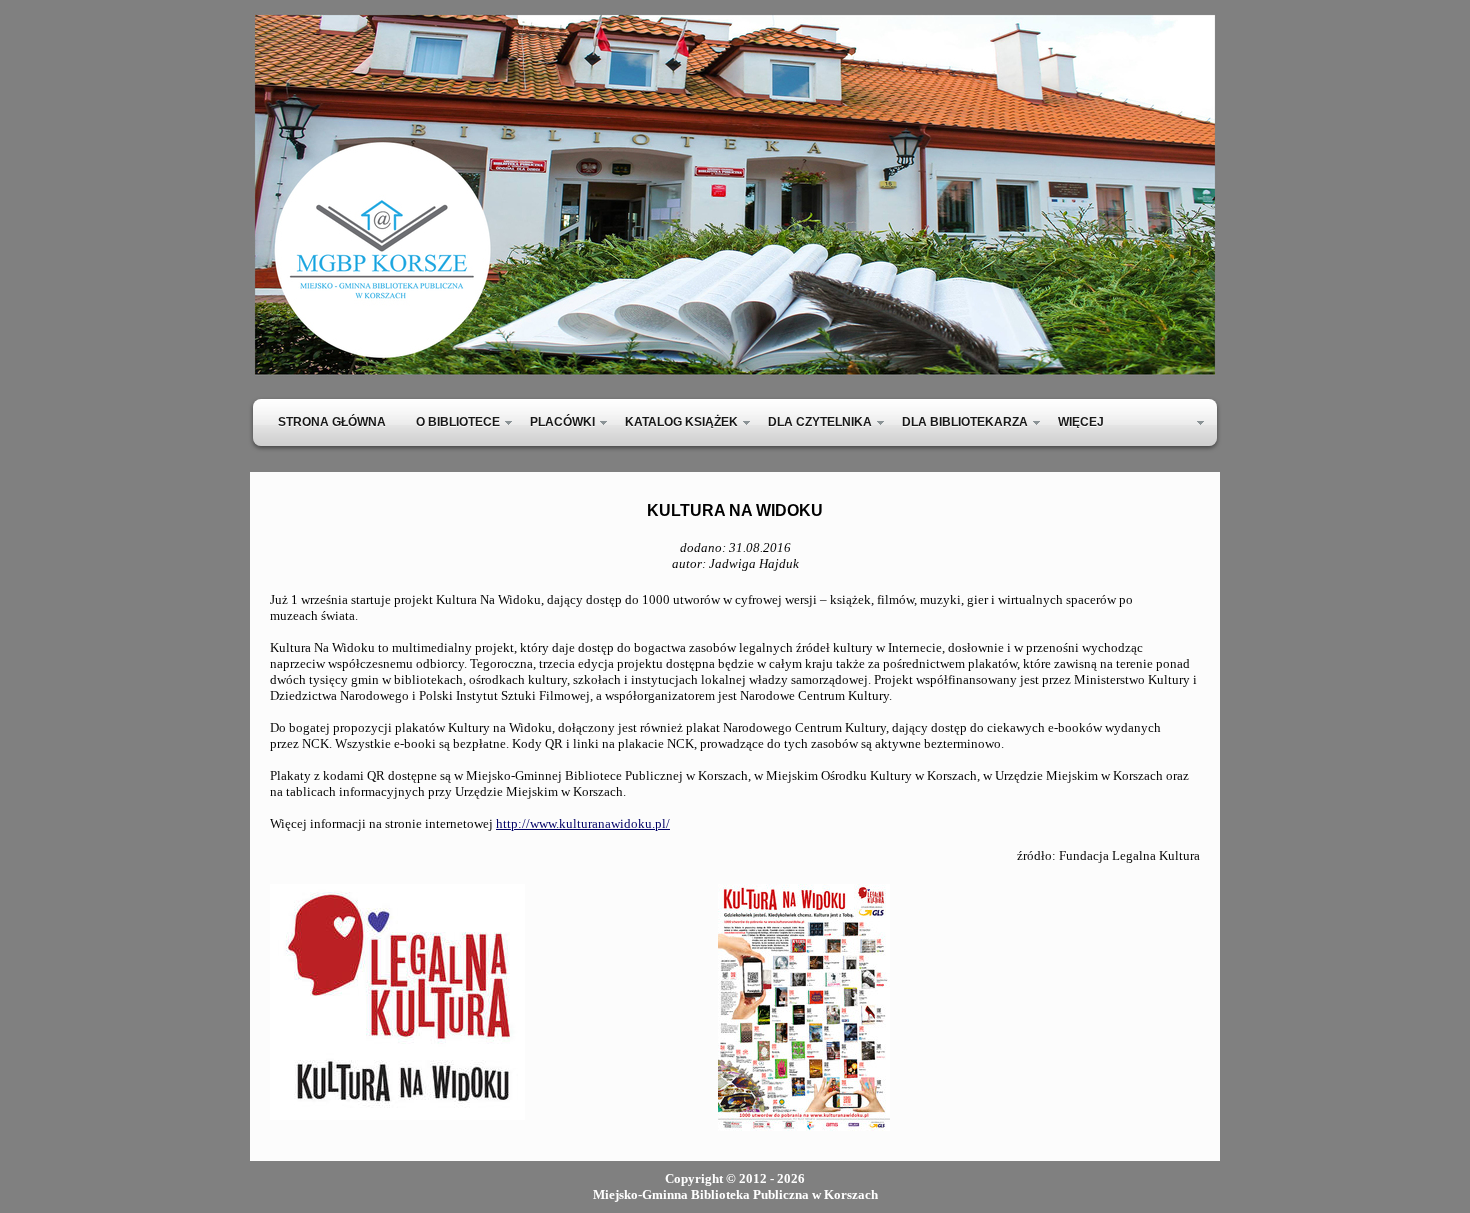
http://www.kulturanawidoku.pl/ (583, 823)
